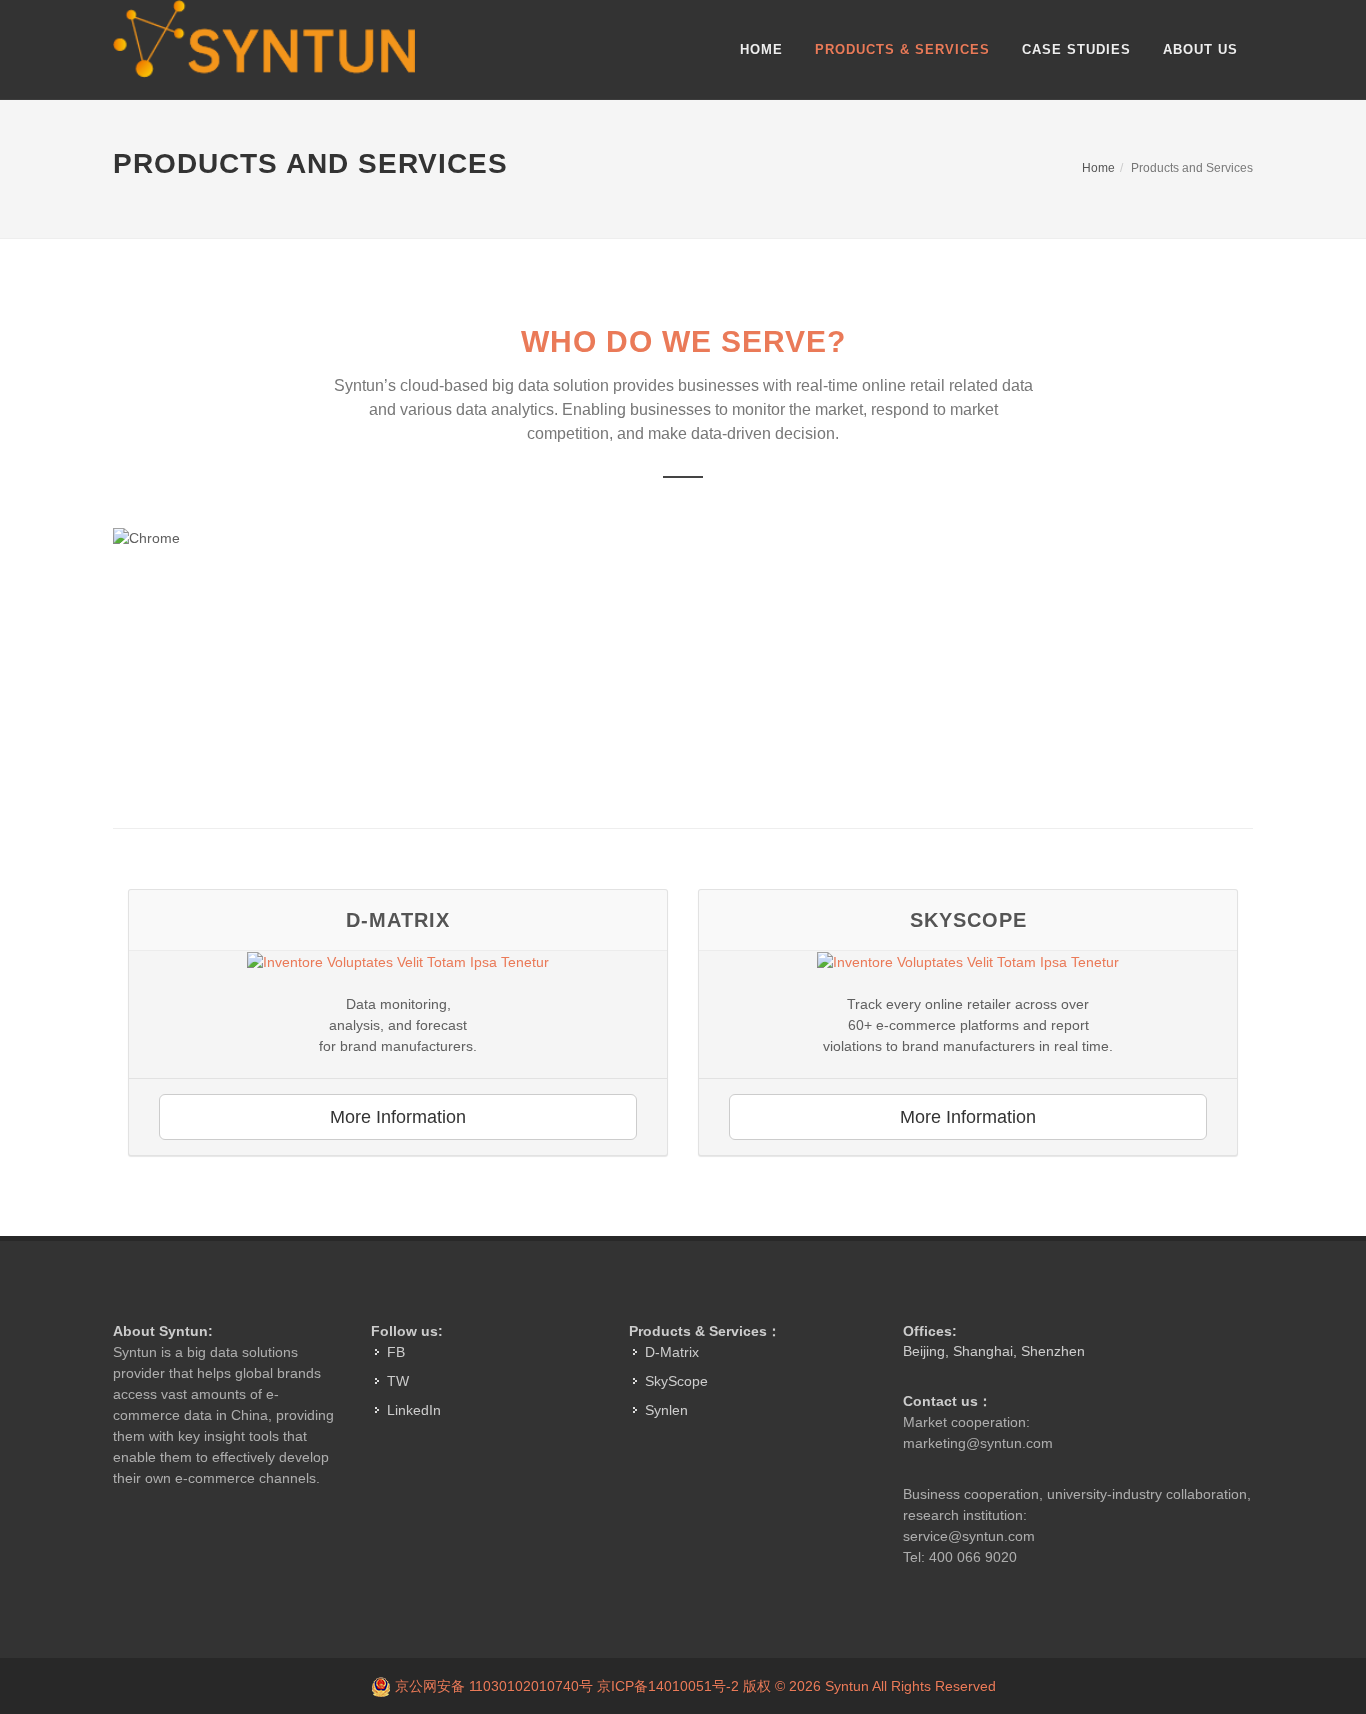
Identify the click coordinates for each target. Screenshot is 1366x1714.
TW (398, 1381)
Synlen (666, 1410)
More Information (398, 1117)
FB (396, 1352)
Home (1098, 168)
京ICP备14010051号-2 (670, 1686)
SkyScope (676, 1381)
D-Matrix (672, 1352)
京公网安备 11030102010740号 (494, 1686)
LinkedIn (414, 1410)
